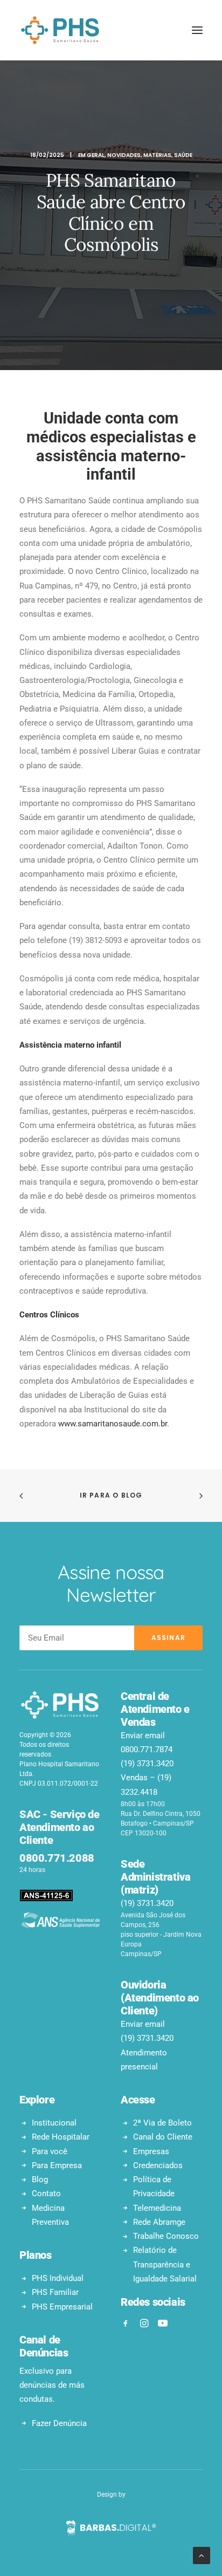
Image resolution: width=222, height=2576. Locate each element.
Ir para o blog (111, 1495)
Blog (40, 2179)
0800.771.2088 (57, 1858)
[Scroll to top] (202, 2555)
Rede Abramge (159, 2222)
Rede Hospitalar (61, 2137)
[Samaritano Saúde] (60, 30)
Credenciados (158, 2165)
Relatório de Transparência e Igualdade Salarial (165, 2264)
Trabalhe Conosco (166, 2236)
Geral (96, 155)
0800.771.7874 (147, 1750)
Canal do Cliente (163, 2137)
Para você (50, 2151)
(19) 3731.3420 (147, 1764)
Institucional (54, 2123)
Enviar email (143, 1735)
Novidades (124, 155)
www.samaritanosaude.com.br (113, 1424)
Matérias (157, 155)
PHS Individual (58, 2278)
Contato (46, 2194)
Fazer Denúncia (59, 2423)
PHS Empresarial (62, 2307)
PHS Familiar (55, 2292)
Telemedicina (157, 2208)
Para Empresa (57, 2165)
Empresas (151, 2151)
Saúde (183, 155)
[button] (197, 30)
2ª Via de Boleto (162, 2123)
